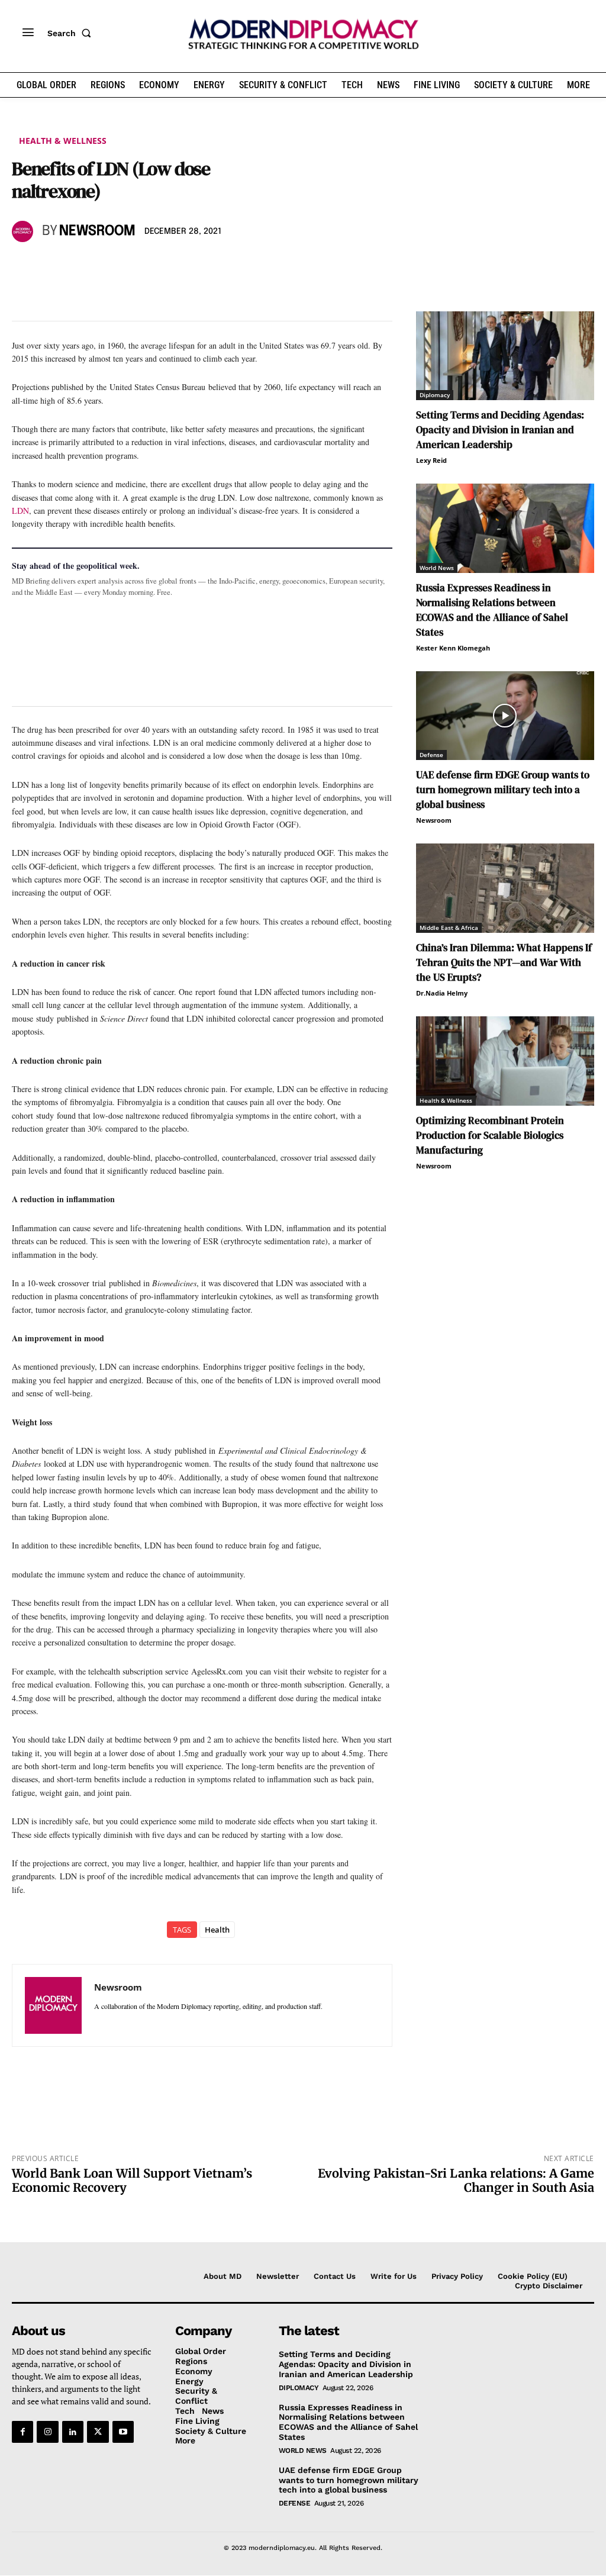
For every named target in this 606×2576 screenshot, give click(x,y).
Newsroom (97, 231)
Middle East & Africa (449, 928)
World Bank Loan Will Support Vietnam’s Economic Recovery (132, 2180)
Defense (431, 755)
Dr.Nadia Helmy (442, 993)
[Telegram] (160, 266)
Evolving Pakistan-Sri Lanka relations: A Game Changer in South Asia (456, 2180)
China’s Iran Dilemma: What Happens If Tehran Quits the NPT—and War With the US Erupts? (504, 962)
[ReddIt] (133, 266)
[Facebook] (24, 266)
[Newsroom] (24, 231)
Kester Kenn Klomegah (453, 648)
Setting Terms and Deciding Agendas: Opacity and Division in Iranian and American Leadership (500, 430)
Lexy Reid (431, 460)
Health (217, 1930)
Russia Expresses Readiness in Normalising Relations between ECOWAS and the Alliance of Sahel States (492, 610)
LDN (20, 511)
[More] (188, 266)
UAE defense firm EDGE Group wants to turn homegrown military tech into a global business (503, 790)
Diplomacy (435, 395)
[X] (51, 266)
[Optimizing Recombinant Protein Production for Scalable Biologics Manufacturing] (505, 1061)
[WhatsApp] (78, 266)
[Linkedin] (105, 266)
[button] (72, 33)
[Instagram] (47, 2432)
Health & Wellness (63, 141)
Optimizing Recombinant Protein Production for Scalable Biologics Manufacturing (490, 1135)
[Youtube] (123, 2432)
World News (437, 568)
